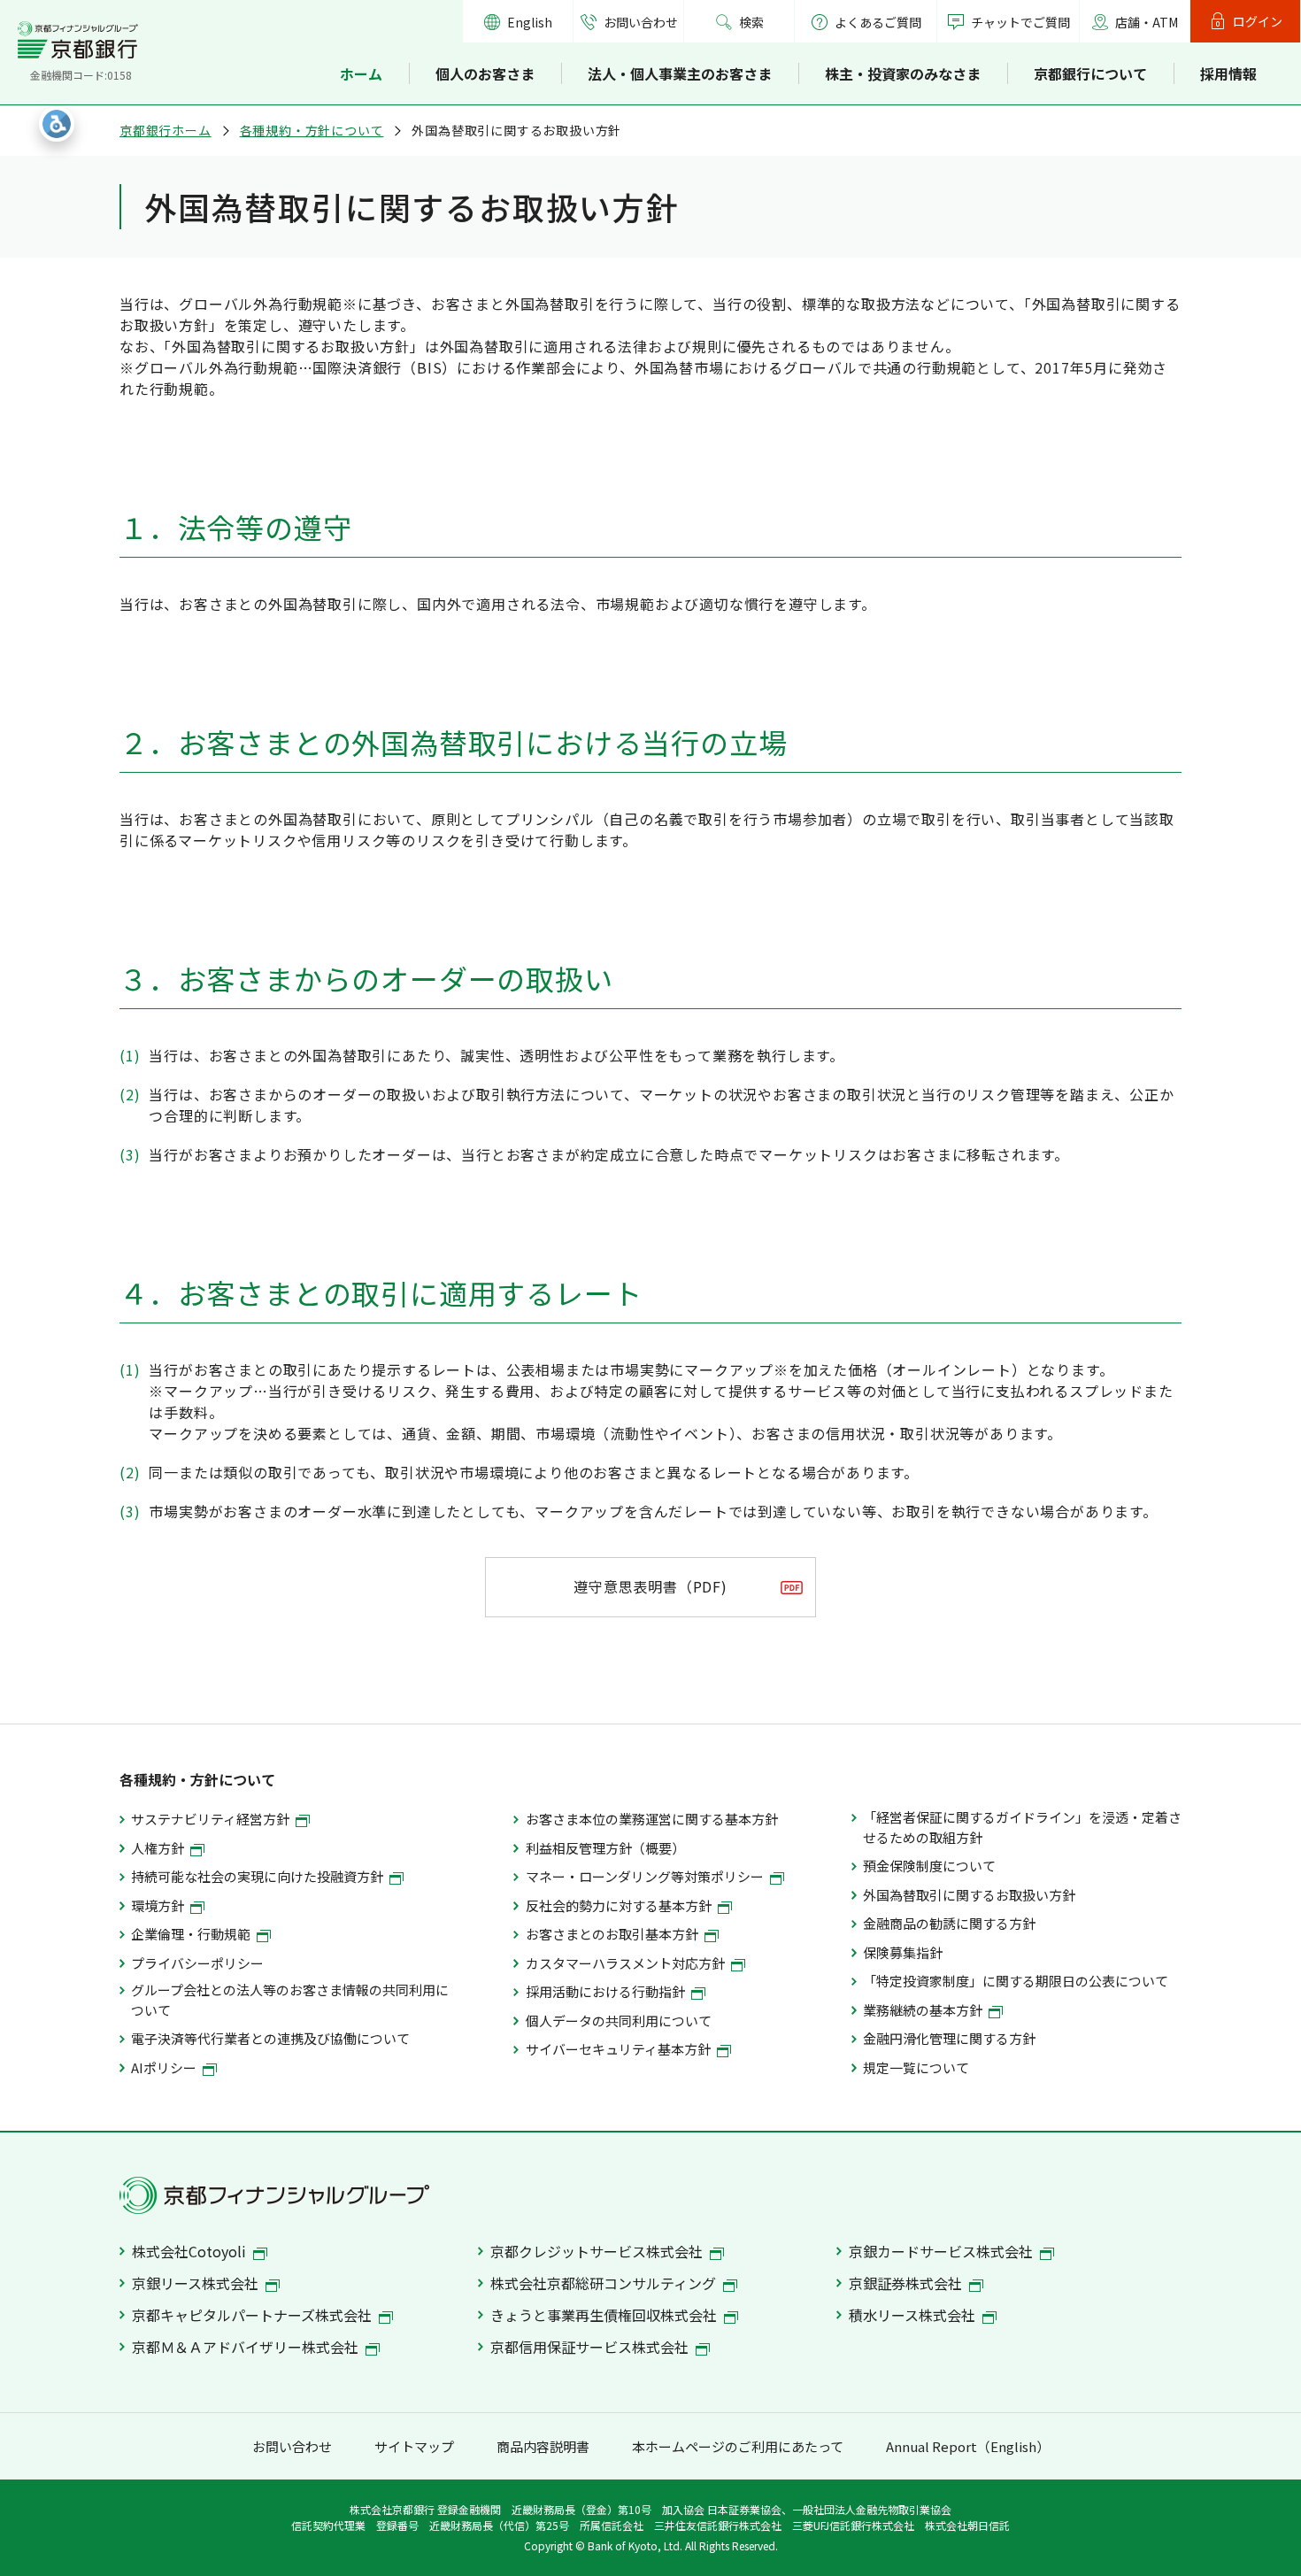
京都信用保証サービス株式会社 (591, 2347)
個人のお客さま (485, 73)
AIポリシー (165, 2067)
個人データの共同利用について (618, 2021)
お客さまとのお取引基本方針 (613, 1934)
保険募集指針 (903, 1952)
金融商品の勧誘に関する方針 (949, 1923)
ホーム (361, 73)
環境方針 (159, 1905)
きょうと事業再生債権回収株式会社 (605, 2315)
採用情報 (1228, 73)
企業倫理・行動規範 (192, 1934)
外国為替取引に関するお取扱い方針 (969, 1895)
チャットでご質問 (1020, 22)
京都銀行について (1090, 73)
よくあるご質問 (878, 22)
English (530, 22)
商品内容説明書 (543, 2446)
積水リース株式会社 (914, 2315)
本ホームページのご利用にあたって (738, 2446)
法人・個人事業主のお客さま (680, 73)
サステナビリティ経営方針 (212, 1819)
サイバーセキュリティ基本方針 (620, 2049)
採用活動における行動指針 (607, 1991)
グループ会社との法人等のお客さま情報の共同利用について (290, 1999)
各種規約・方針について (312, 130)
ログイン (1258, 21)
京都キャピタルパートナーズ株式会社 (254, 2315)
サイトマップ (414, 2446)
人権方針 (159, 1848)
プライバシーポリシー (197, 1963)
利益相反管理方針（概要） (605, 1848)
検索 (751, 22)
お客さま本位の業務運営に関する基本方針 (651, 1819)
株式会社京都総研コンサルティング (605, 2283)
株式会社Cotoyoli (191, 2251)
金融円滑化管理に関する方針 (949, 2038)
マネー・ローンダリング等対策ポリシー (646, 1876)
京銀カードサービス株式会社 (943, 2251)
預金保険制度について (929, 1866)
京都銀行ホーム (166, 130)
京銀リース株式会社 (197, 2283)
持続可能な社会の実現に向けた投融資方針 (258, 1876)
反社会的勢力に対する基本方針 (620, 1905)
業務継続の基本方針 (924, 2010)
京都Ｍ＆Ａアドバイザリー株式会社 (247, 2347)
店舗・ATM (1147, 22)
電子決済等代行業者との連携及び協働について (270, 2038)
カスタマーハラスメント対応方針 (627, 1963)
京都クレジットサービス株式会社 (598, 2251)
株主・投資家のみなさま (903, 73)
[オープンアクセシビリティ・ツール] (57, 124)
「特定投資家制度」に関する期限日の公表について (1016, 1981)
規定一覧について (916, 2067)
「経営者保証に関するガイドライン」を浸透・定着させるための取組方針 (1022, 1827)
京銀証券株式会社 (907, 2283)
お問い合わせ (641, 22)
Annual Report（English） (968, 2446)
